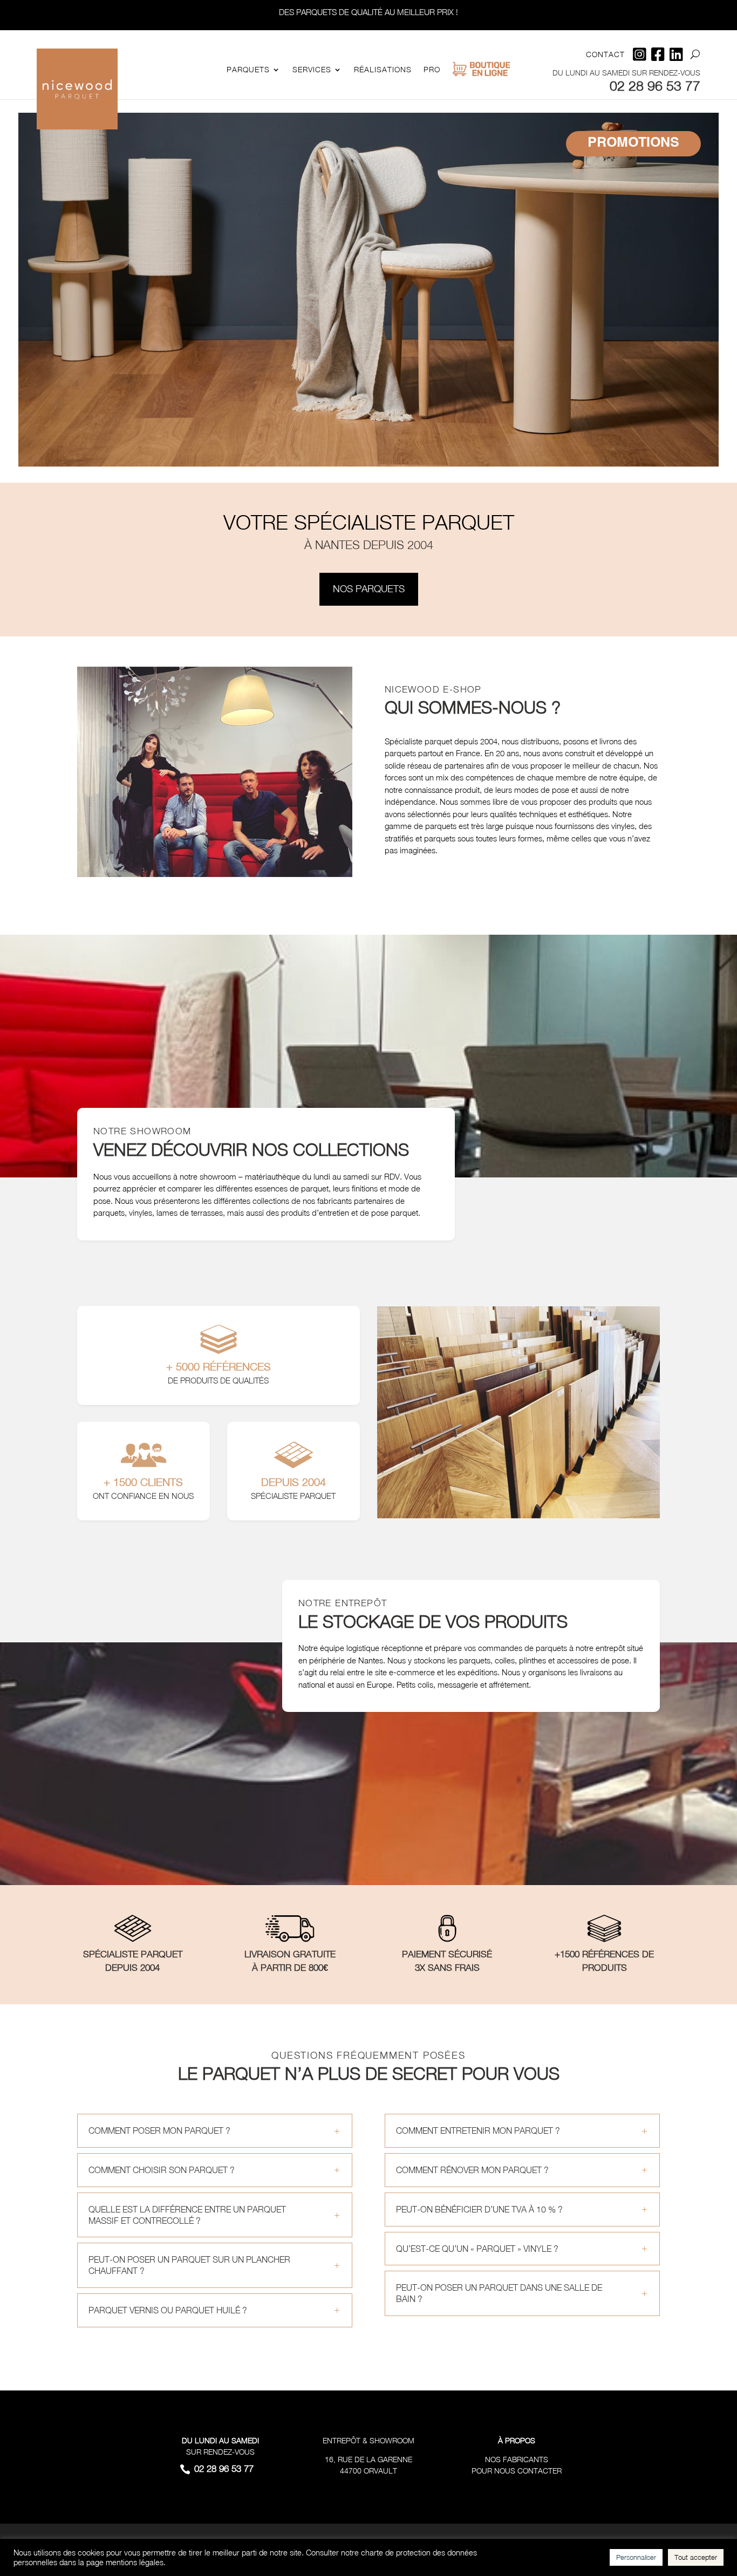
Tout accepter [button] (696, 2557)
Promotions (633, 143)
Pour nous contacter (517, 2471)
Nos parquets (369, 589)
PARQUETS (248, 70)
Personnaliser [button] (636, 2557)
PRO (432, 70)
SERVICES (312, 70)
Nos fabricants (517, 2459)
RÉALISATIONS (383, 70)
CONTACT (605, 55)
